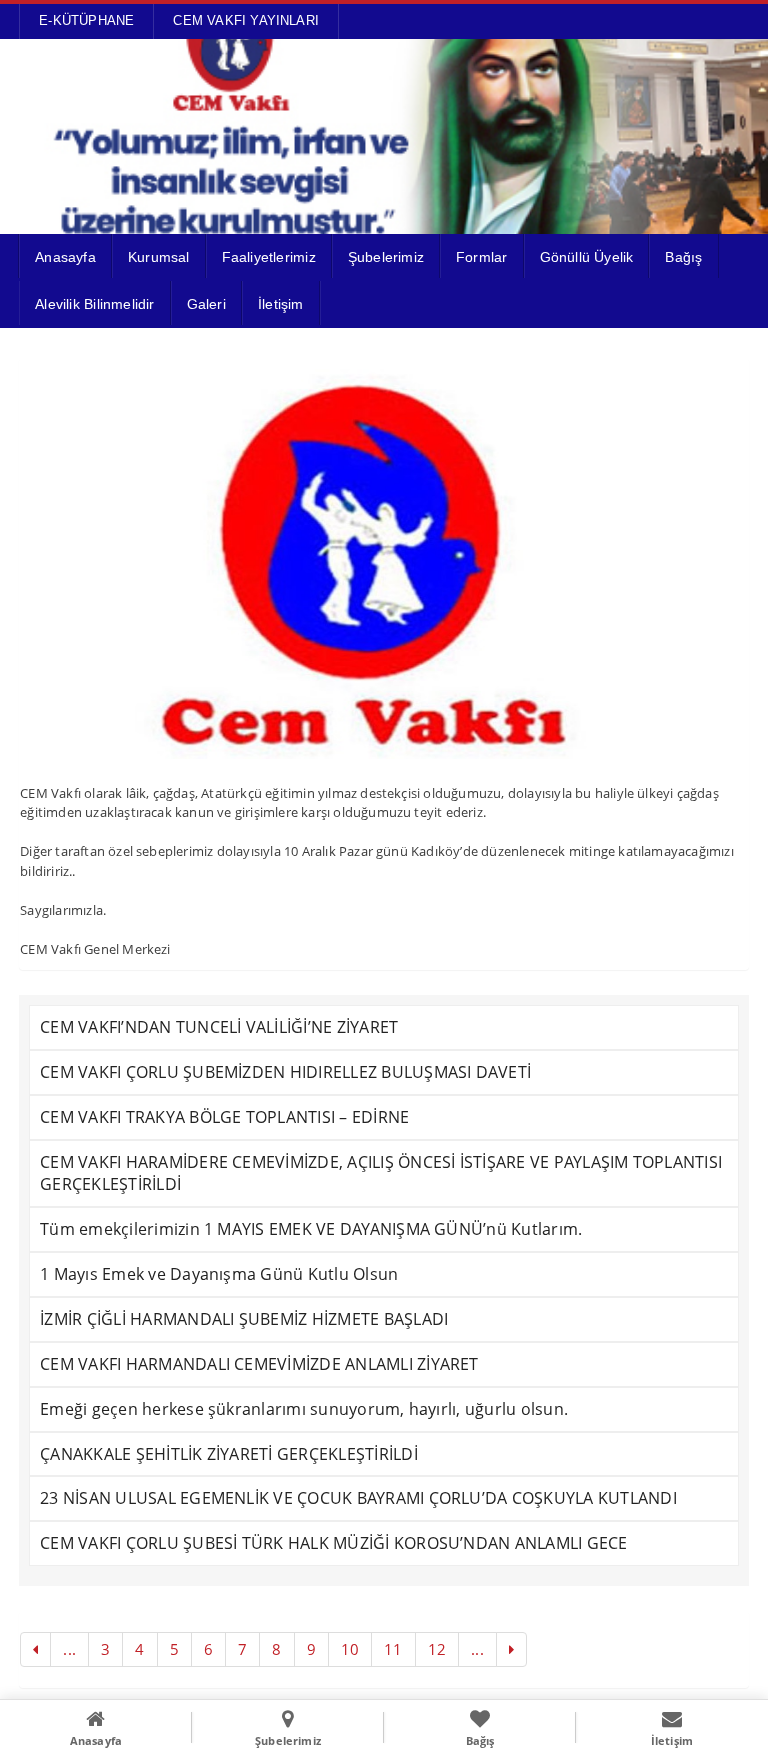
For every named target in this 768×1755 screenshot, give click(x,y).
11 (393, 1649)
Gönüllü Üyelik (587, 257)
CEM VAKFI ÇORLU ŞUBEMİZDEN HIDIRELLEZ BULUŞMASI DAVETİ (285, 1072)
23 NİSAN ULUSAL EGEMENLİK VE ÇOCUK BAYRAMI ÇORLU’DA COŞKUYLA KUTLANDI (358, 1498)
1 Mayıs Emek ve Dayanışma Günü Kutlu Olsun (219, 1274)
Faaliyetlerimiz (269, 257)
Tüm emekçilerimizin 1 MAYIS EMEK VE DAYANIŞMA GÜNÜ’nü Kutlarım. (311, 1229)
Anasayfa (65, 257)
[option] (384, 559)
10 (350, 1649)
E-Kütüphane (86, 20)
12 (437, 1649)
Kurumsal (159, 257)
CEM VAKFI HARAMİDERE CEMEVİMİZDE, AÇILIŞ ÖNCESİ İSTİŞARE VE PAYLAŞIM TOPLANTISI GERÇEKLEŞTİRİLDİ (381, 1173)
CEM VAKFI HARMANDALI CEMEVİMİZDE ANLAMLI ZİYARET (259, 1364)
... (69, 1649)
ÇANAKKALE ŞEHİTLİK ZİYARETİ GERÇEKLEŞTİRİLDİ (229, 1454)
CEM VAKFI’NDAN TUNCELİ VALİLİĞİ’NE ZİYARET (219, 1027)
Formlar (481, 257)
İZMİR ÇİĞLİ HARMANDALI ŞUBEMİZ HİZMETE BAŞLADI (244, 1319)
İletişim (281, 304)
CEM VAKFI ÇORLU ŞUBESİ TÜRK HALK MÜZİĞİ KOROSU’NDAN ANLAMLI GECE (333, 1543)
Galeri (206, 304)
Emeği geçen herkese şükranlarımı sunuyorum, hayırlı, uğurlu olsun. (304, 1409)
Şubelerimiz (386, 257)
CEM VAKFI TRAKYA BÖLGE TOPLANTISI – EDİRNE (224, 1117)
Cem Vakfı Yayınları (246, 20)
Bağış (683, 257)
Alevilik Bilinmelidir (94, 304)
